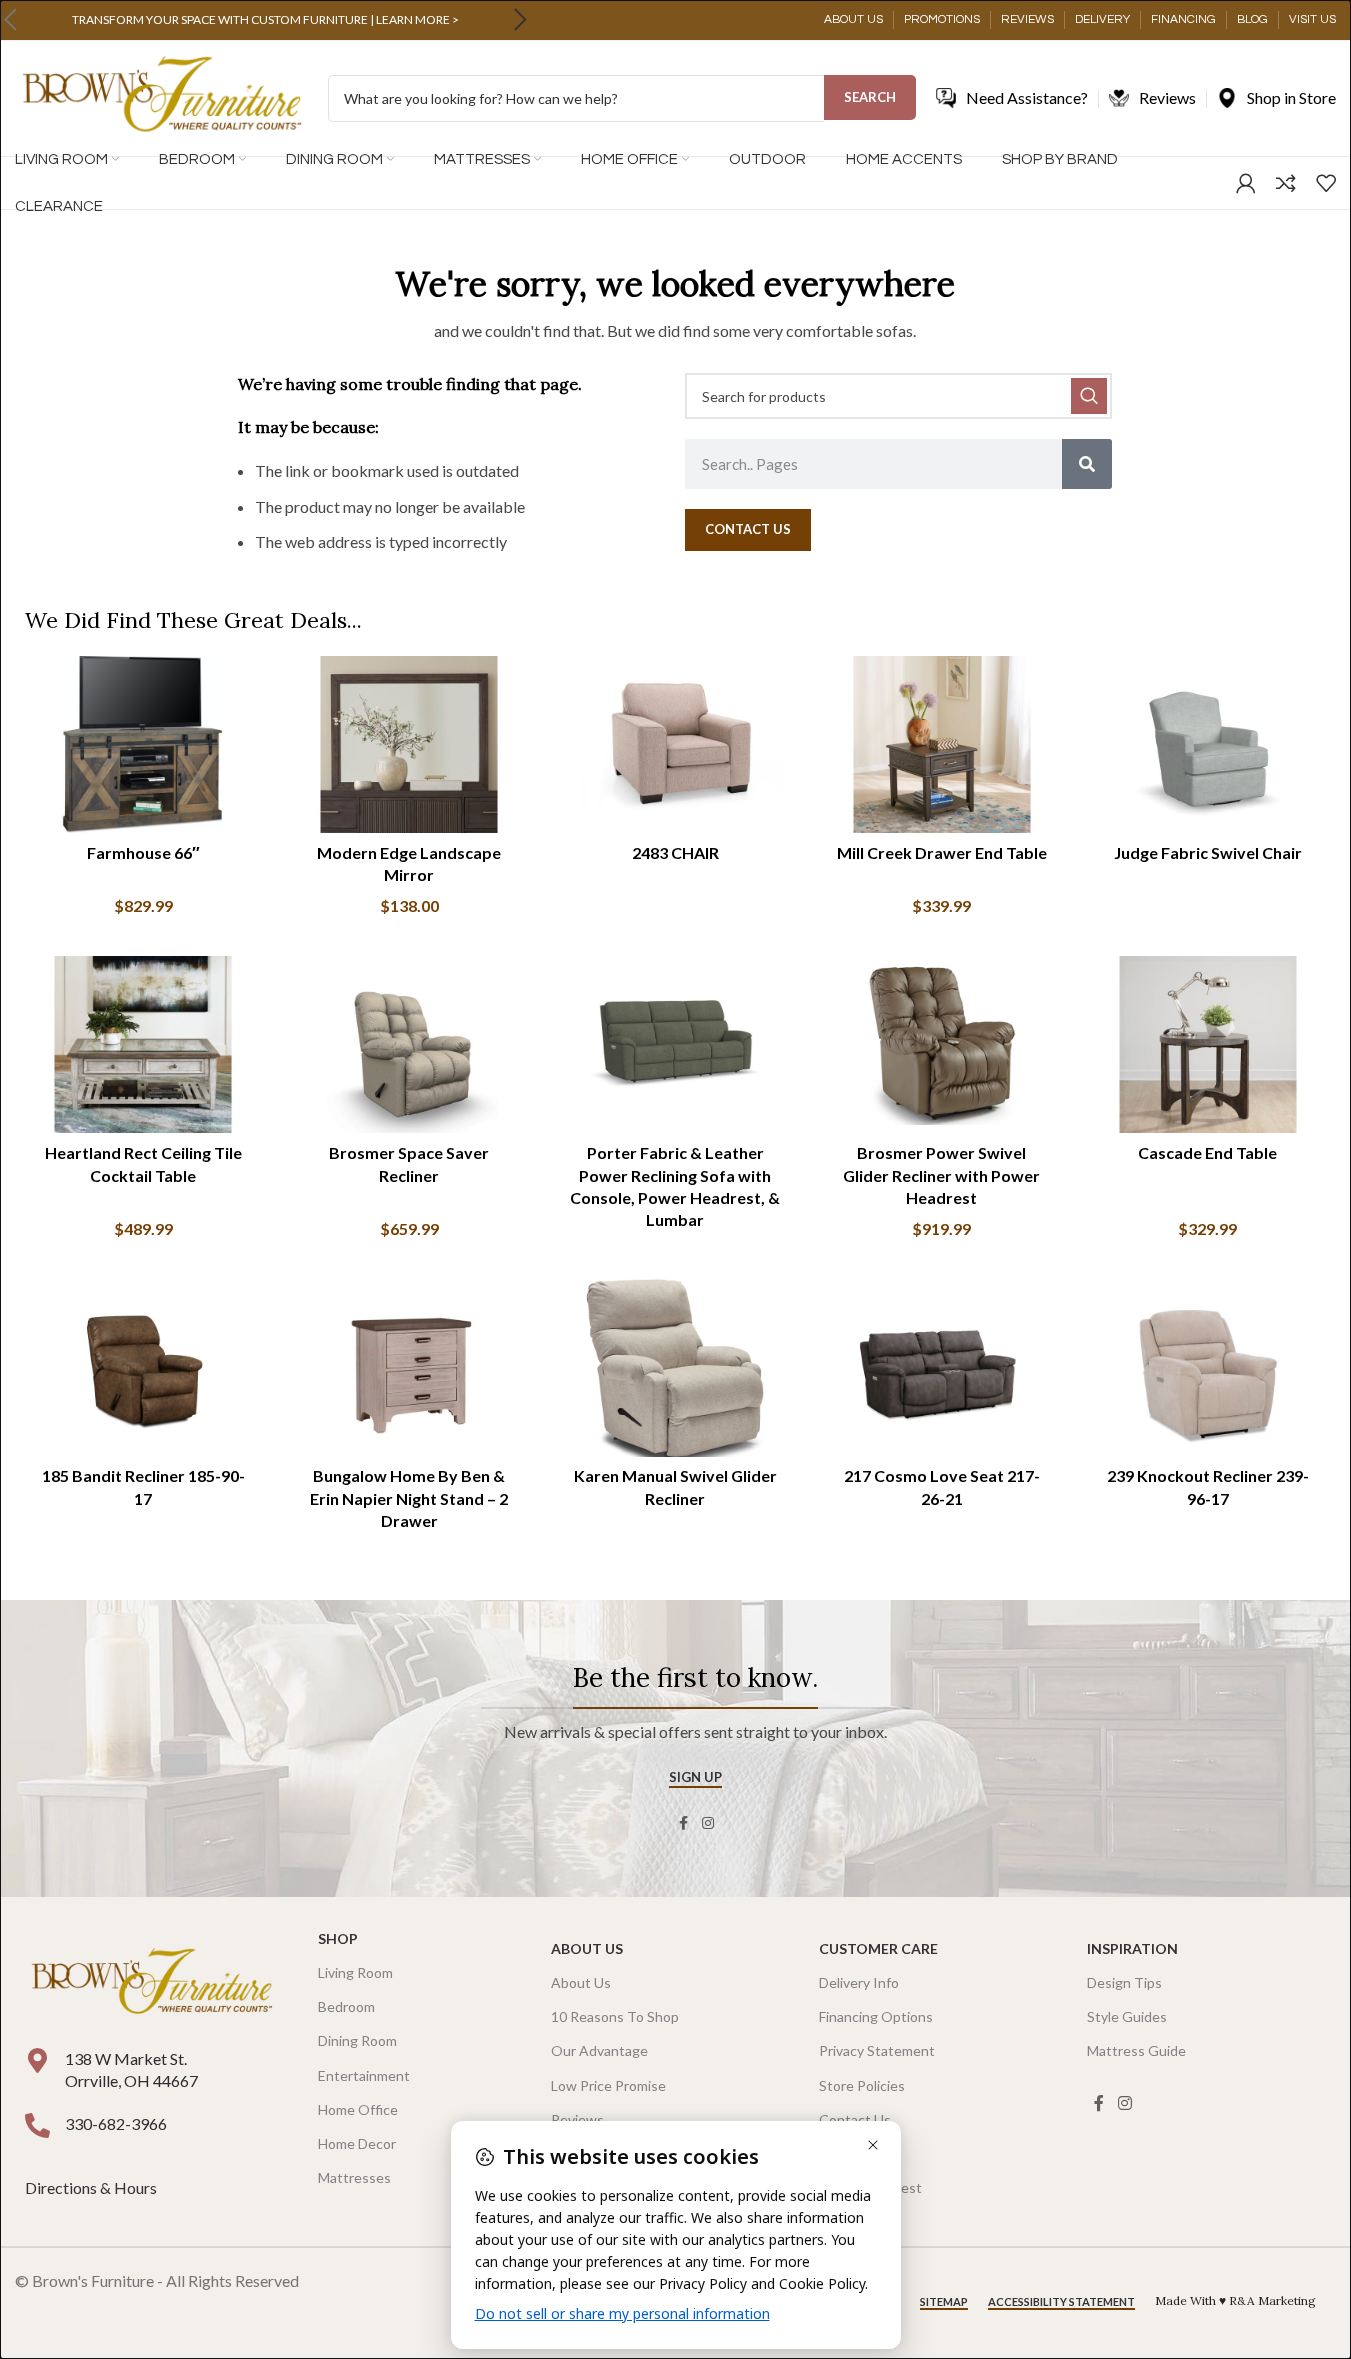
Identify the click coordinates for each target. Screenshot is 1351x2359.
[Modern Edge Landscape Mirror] (409, 744)
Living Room (355, 1972)
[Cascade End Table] (1208, 1044)
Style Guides (1127, 2016)
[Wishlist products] (1326, 183)
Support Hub (859, 2153)
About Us (587, 1948)
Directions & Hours (92, 2187)
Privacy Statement (877, 2050)
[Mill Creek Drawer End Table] (942, 744)
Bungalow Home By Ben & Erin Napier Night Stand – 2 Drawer (409, 1498)
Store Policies (862, 2085)
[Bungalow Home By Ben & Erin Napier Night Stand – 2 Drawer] (409, 1367)
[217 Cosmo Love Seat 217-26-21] (942, 1367)
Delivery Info (859, 1982)
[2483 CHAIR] (675, 744)
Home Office (358, 2109)
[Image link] (151, 1982)
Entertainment (364, 2075)
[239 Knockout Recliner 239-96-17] (1208, 1367)
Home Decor (357, 2143)
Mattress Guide (1136, 2050)
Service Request (870, 2187)
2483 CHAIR (675, 852)
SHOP (338, 1938)
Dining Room (357, 2040)
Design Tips (1124, 1982)
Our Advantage (599, 2050)
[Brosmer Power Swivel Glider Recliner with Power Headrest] (942, 1044)
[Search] (1087, 464)
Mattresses (354, 2177)
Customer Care (878, 1948)
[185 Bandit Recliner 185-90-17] (143, 1367)
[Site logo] (161, 96)
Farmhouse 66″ (143, 852)
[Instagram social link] (708, 1823)
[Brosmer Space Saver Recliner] (409, 1044)
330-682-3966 (116, 2123)
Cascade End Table (1207, 1152)
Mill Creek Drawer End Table (942, 852)
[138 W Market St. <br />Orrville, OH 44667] (37, 2060)
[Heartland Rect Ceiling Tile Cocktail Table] (143, 1044)
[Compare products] (1286, 183)
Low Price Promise (608, 2085)
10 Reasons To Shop (615, 2016)
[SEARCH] (1089, 396)
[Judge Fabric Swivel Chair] (1208, 744)
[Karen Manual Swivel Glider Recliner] (675, 1367)
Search (870, 97)
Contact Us (855, 2119)
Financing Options (876, 2016)
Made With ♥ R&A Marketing (1235, 2300)
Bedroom (346, 2006)
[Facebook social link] (684, 1823)
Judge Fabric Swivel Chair (1208, 852)
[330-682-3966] (37, 2125)
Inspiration (1132, 1948)
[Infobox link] (265, 20)
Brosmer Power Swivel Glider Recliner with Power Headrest (941, 1175)
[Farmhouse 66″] (143, 744)
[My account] (1246, 183)
